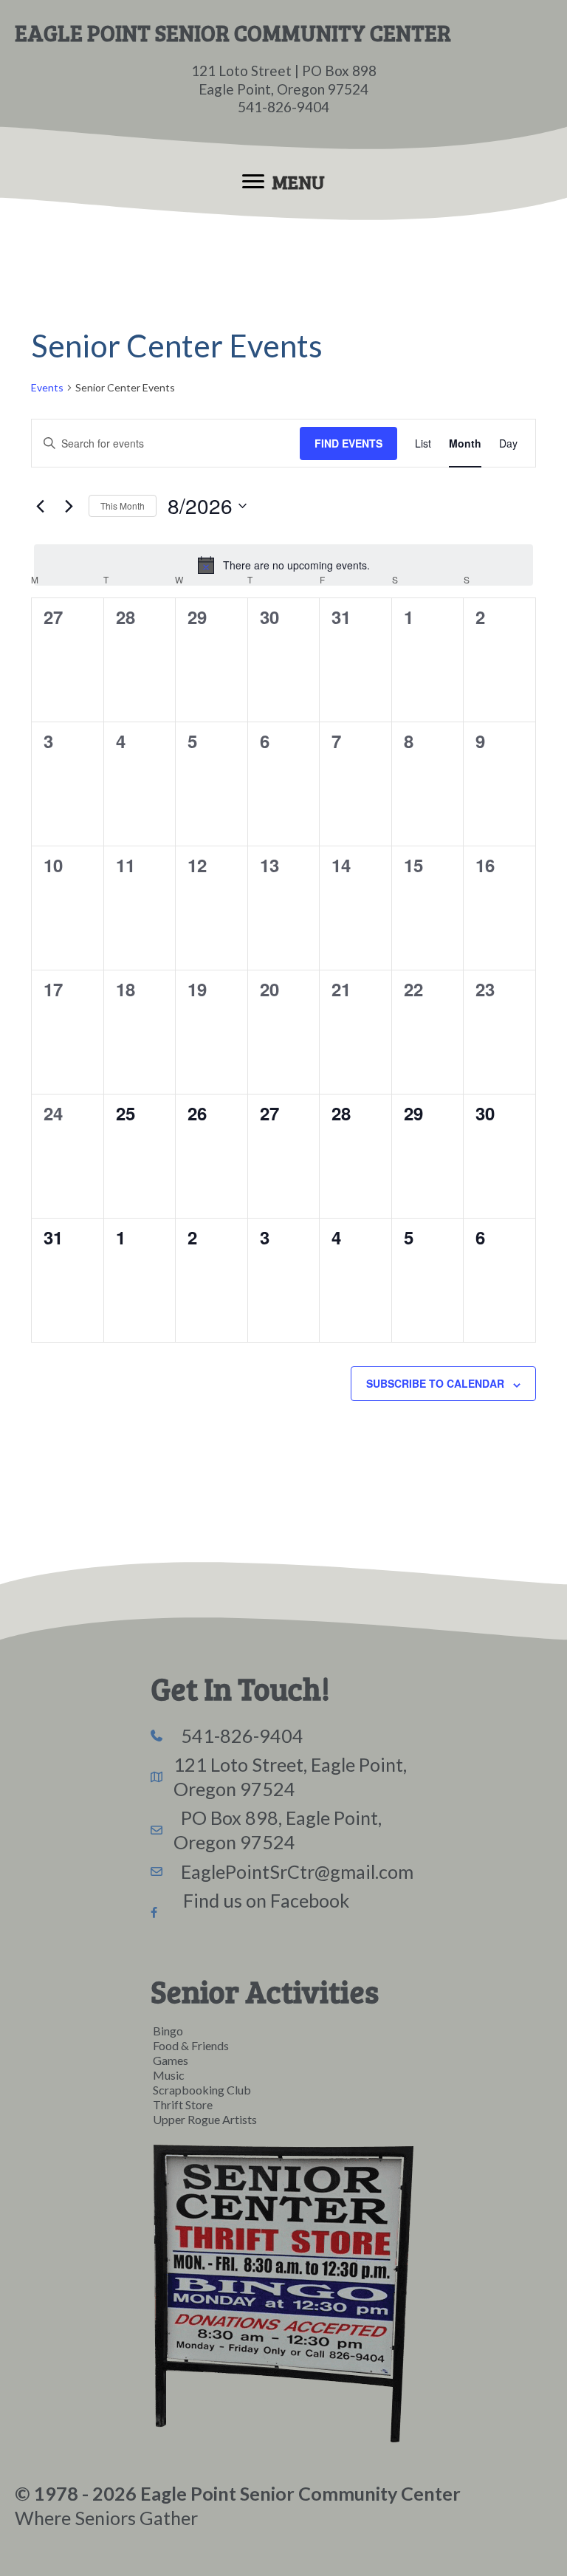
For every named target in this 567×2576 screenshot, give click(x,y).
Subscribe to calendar (435, 1383)
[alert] (283, 565)
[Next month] (69, 506)
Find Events (348, 443)
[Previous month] (40, 506)
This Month (123, 506)
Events (47, 387)
